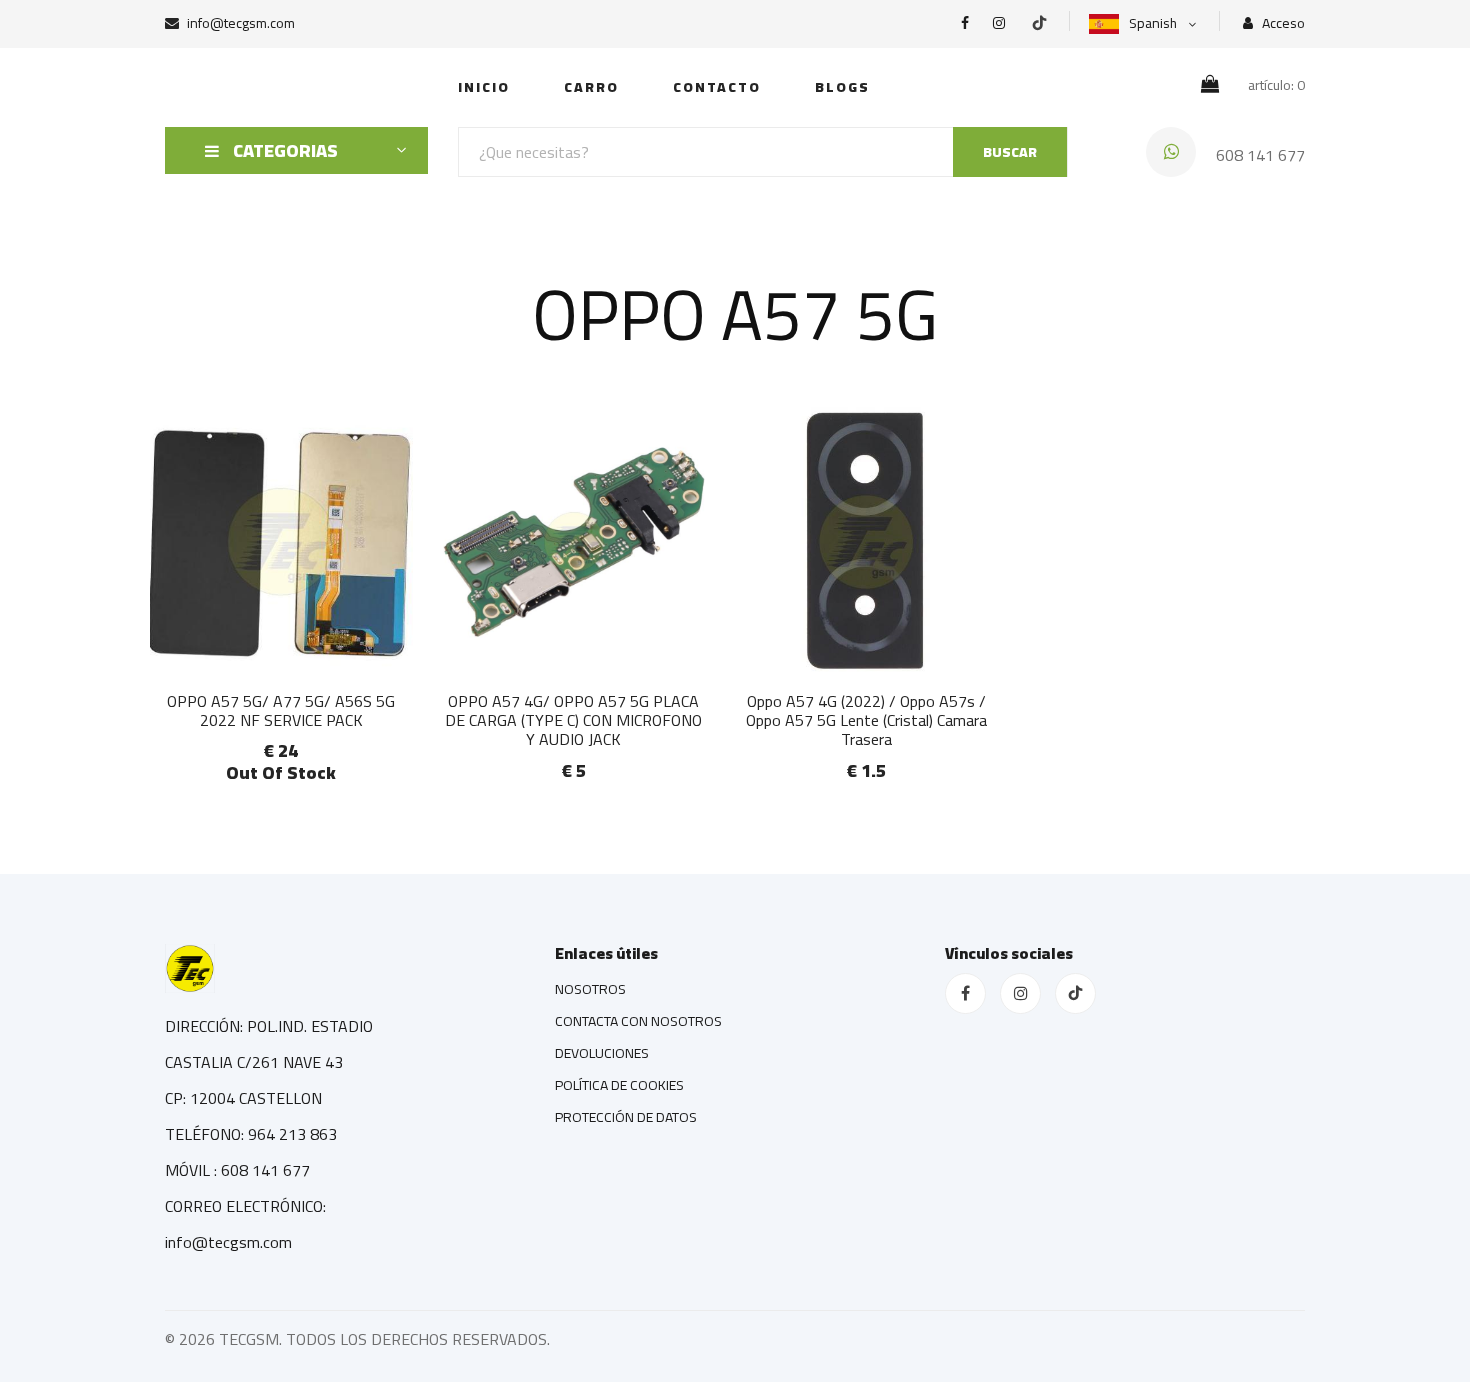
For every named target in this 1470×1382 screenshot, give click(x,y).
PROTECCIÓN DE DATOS (626, 1117)
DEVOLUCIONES (602, 1053)
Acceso (1282, 23)
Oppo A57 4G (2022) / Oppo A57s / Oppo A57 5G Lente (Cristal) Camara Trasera (866, 720)
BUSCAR (1010, 152)
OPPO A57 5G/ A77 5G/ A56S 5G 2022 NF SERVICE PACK (281, 710)
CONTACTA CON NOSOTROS (638, 1021)
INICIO (484, 87)
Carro (591, 87)
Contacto (717, 87)
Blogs (842, 87)
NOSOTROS (590, 989)
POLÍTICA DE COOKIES (619, 1085)
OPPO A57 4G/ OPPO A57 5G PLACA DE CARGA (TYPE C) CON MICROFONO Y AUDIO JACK (573, 720)
